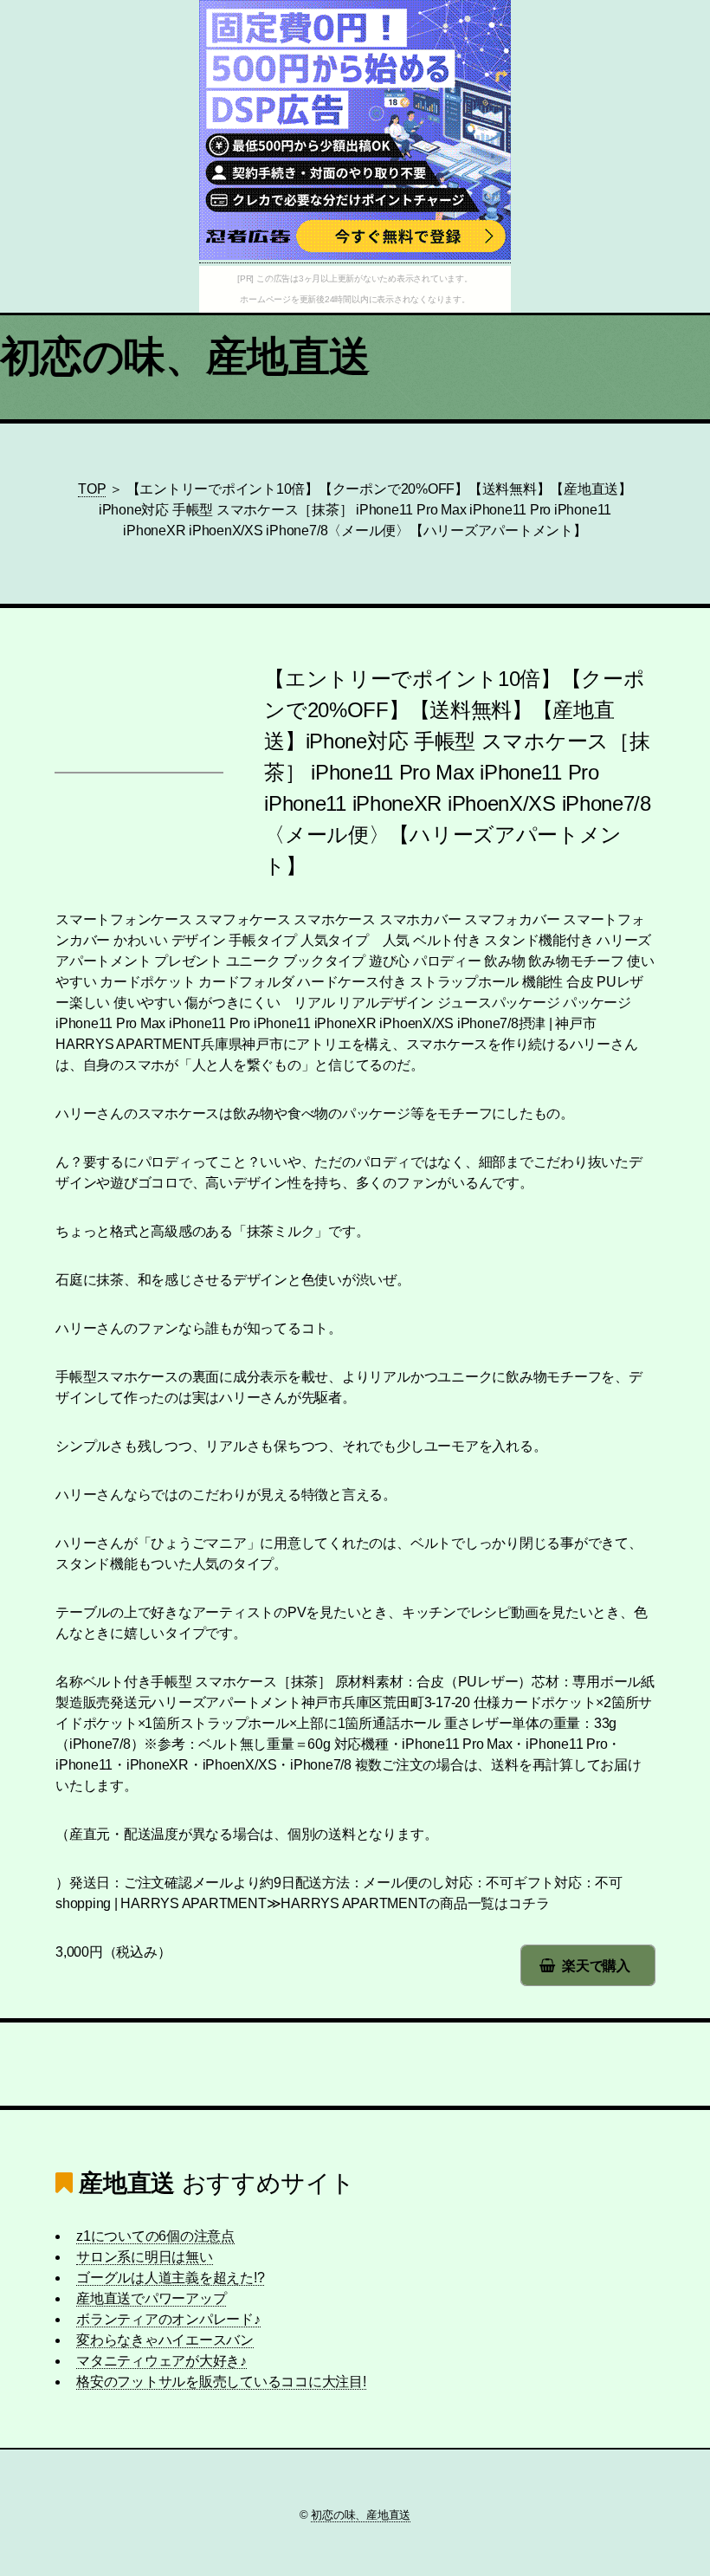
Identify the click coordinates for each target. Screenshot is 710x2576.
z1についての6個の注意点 (155, 2236)
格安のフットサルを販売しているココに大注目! (221, 2382)
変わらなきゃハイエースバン (165, 2340)
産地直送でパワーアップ (151, 2298)
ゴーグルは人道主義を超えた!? (170, 2278)
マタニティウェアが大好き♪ (161, 2361)
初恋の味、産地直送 (185, 356)
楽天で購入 (596, 1966)
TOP (92, 489)
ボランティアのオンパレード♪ (168, 2319)
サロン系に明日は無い (145, 2257)
